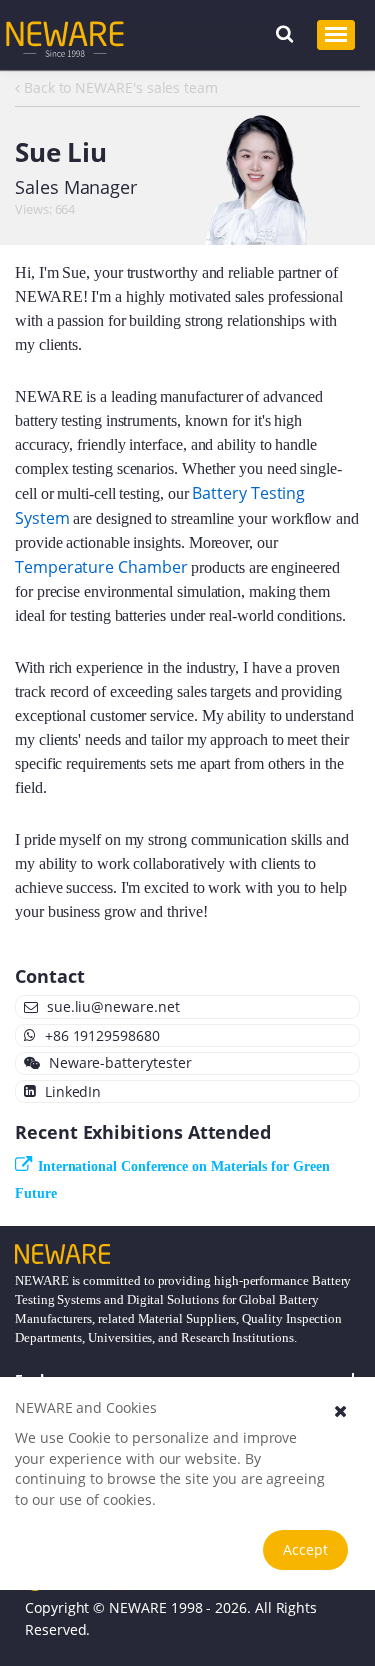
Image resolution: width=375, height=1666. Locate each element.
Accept (305, 1549)
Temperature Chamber (101, 567)
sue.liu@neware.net (111, 1006)
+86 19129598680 (100, 1035)
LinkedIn (71, 1091)
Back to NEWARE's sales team (119, 87)
